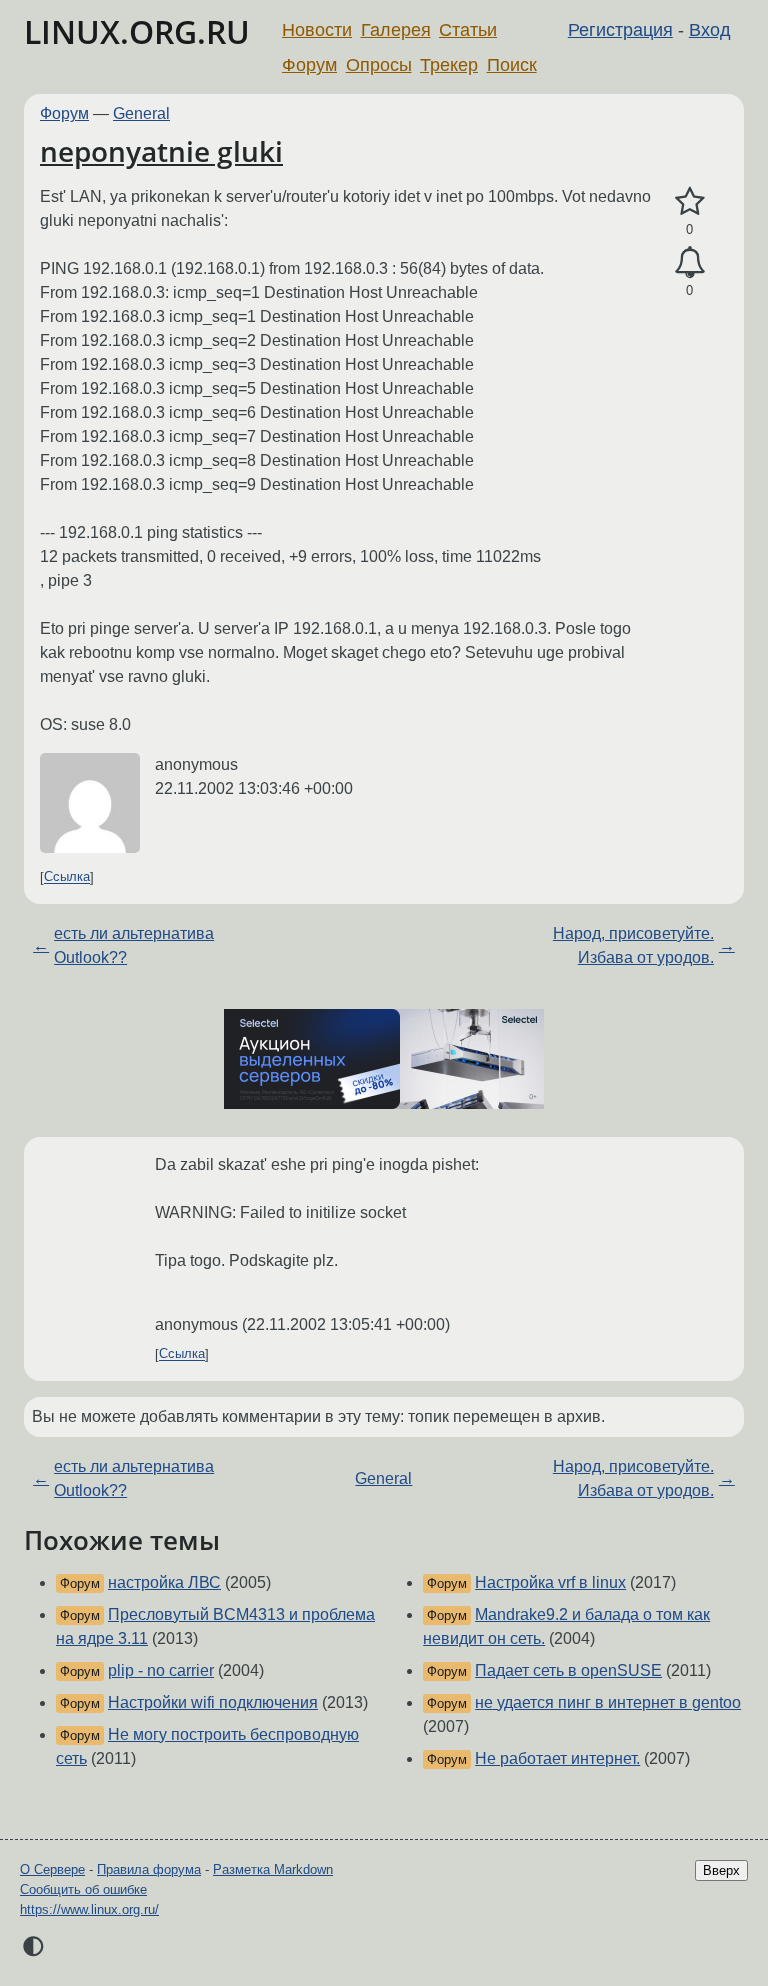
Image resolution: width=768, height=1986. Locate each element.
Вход (710, 30)
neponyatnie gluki (161, 151)
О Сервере (52, 1869)
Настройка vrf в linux (550, 1582)
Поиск (512, 65)
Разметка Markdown (273, 1869)
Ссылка (67, 877)
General (141, 113)
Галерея (396, 30)
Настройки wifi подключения (213, 1702)
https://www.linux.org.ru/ (89, 1909)
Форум (309, 65)
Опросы (379, 65)
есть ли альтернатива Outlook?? (134, 945)
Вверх (721, 1870)
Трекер (449, 65)
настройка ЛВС (164, 1582)
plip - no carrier (161, 1670)
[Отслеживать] (689, 263)
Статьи (468, 30)
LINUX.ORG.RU (137, 31)
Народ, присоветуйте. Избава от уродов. (633, 945)
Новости (317, 30)
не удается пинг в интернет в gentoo (608, 1702)
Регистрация (620, 30)
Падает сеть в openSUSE (568, 1670)
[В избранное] (689, 202)
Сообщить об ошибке (83, 1889)
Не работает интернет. (557, 1758)
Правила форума (149, 1869)
